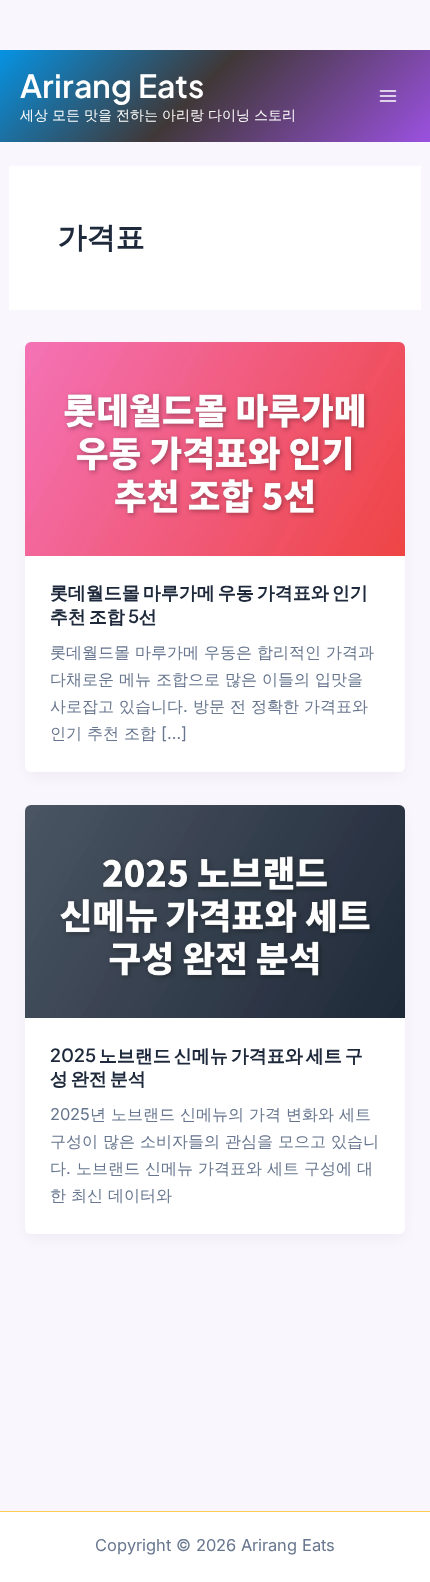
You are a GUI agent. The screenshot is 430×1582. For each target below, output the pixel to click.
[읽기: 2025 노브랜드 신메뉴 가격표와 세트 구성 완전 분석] (214, 910)
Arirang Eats (112, 85)
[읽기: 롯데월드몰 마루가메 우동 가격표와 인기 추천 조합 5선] (214, 448)
